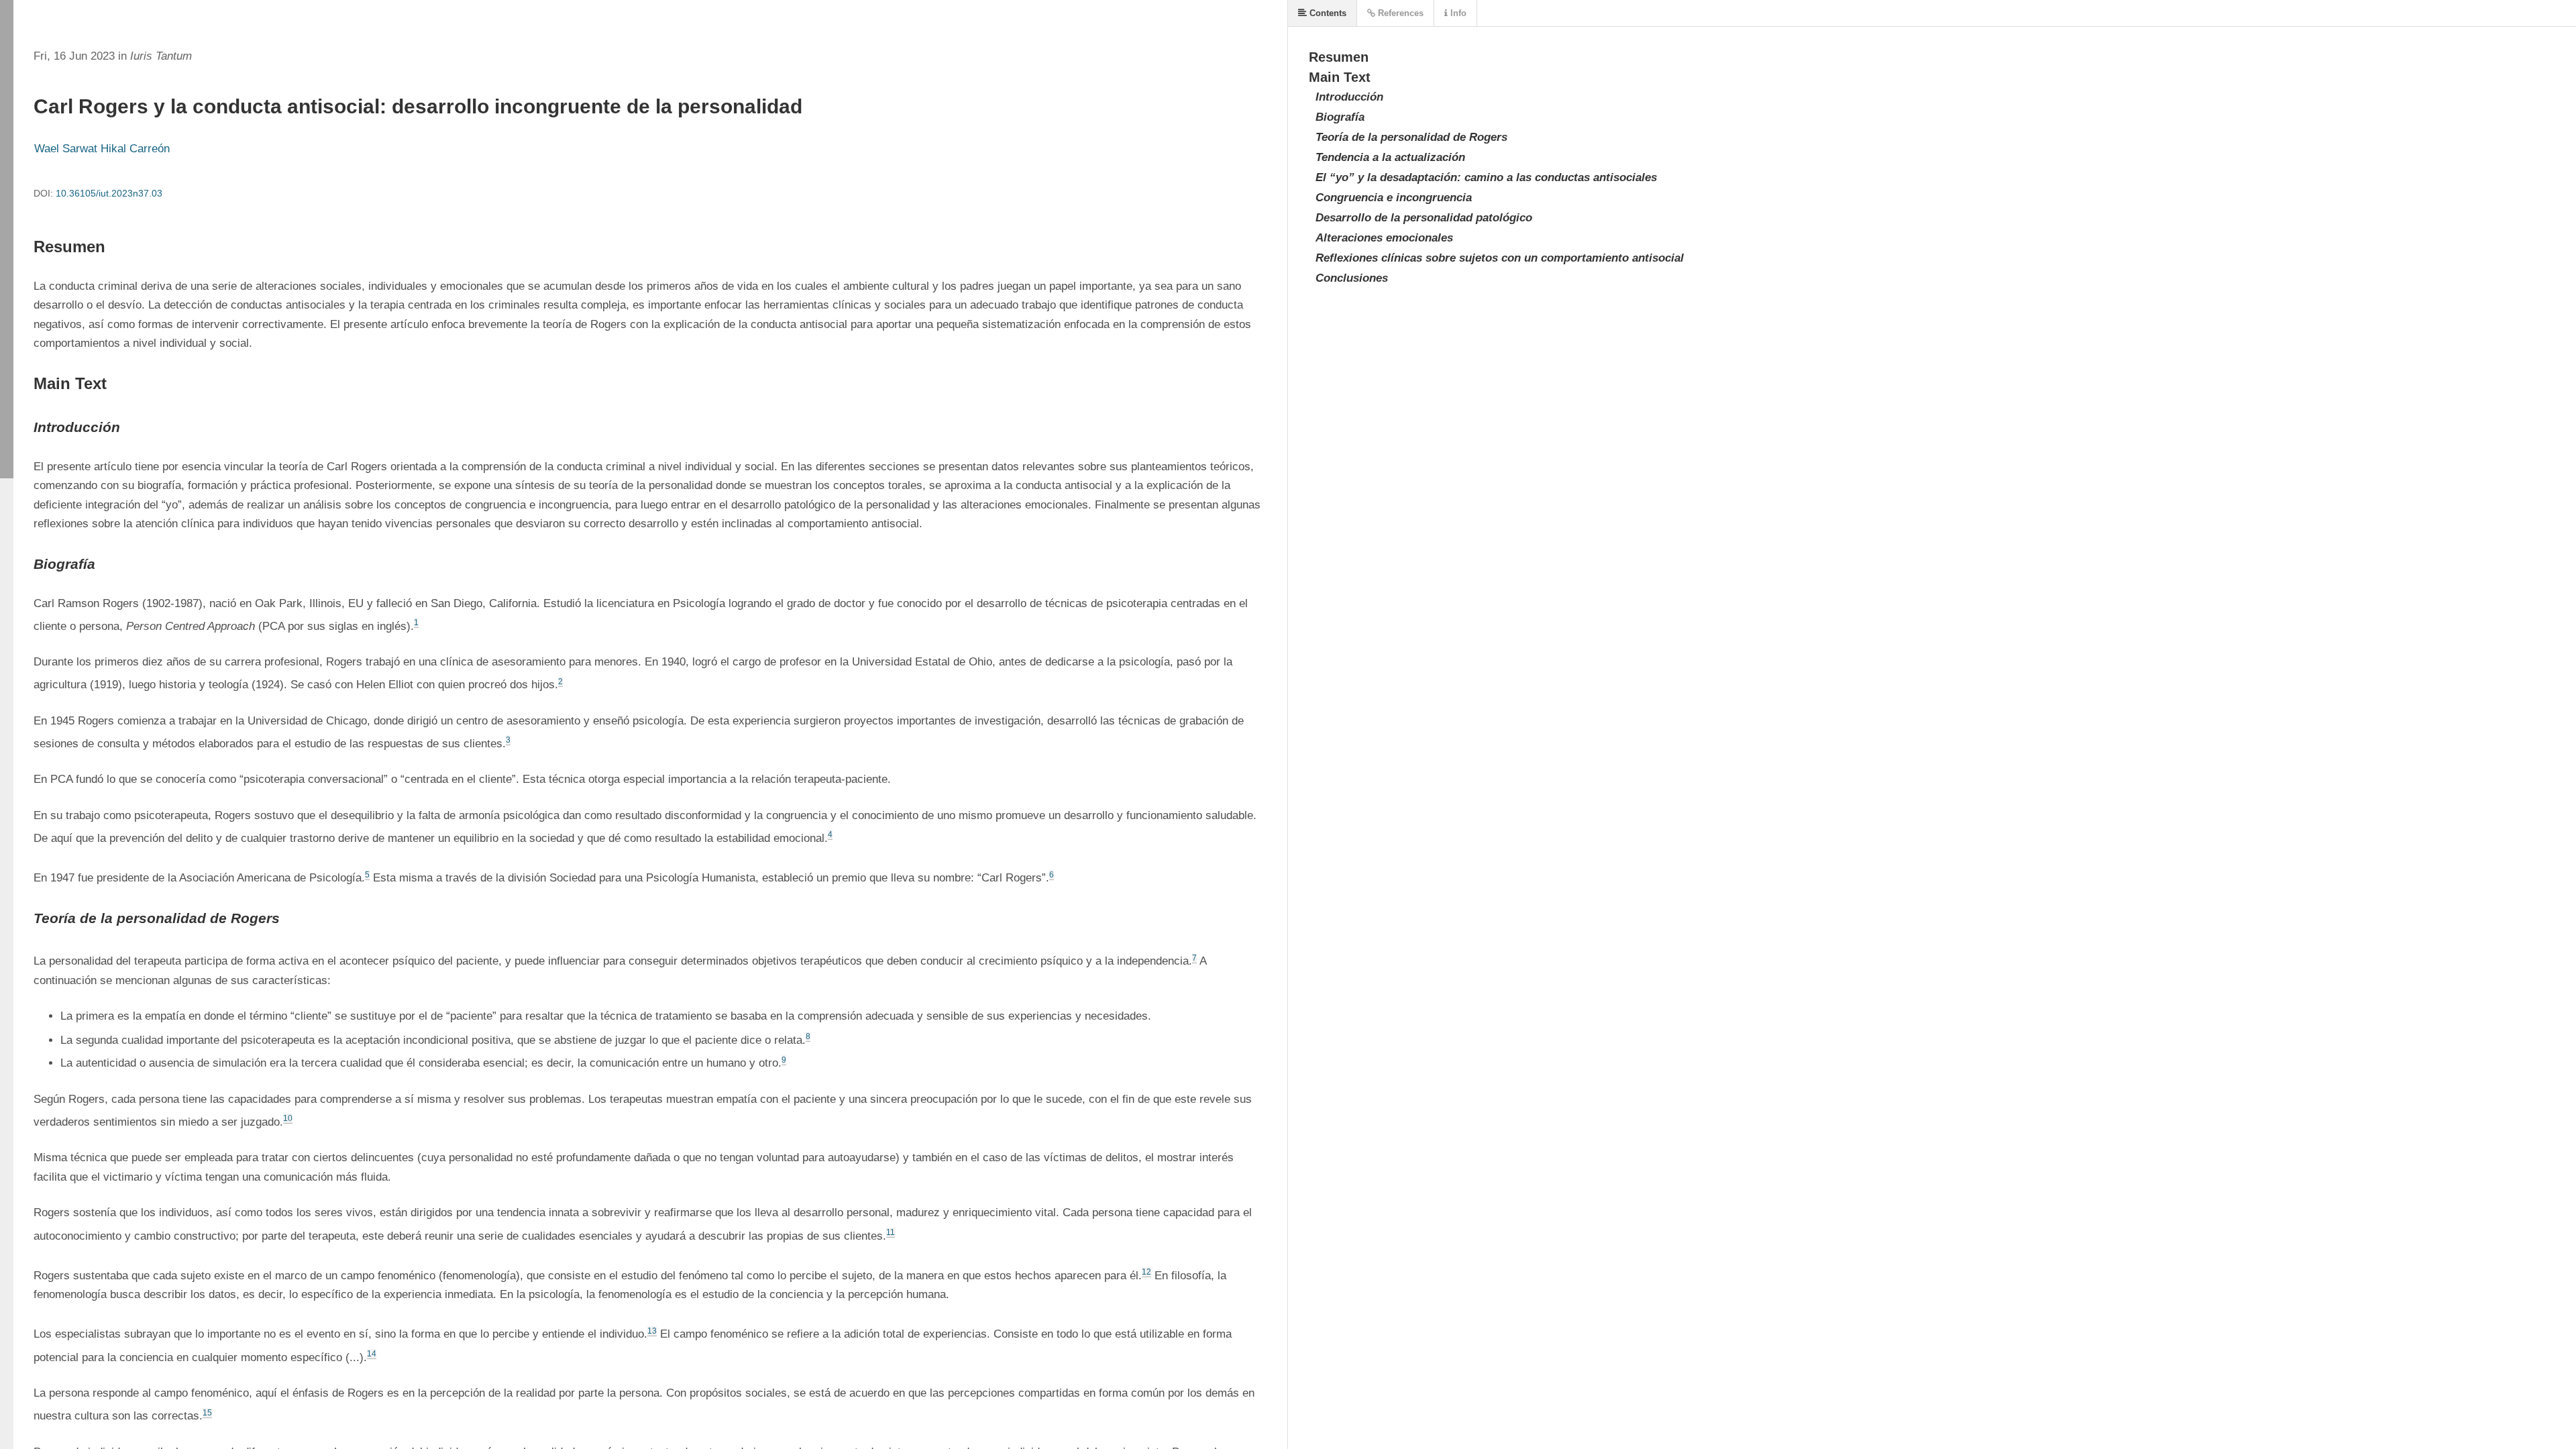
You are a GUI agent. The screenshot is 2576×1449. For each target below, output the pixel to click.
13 (652, 1331)
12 (1146, 1272)
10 (288, 1118)
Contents (1327, 13)
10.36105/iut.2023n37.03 (109, 193)
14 (372, 1354)
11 (891, 1232)
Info (1457, 13)
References (1399, 13)
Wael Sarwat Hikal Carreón (102, 149)
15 (207, 1413)
